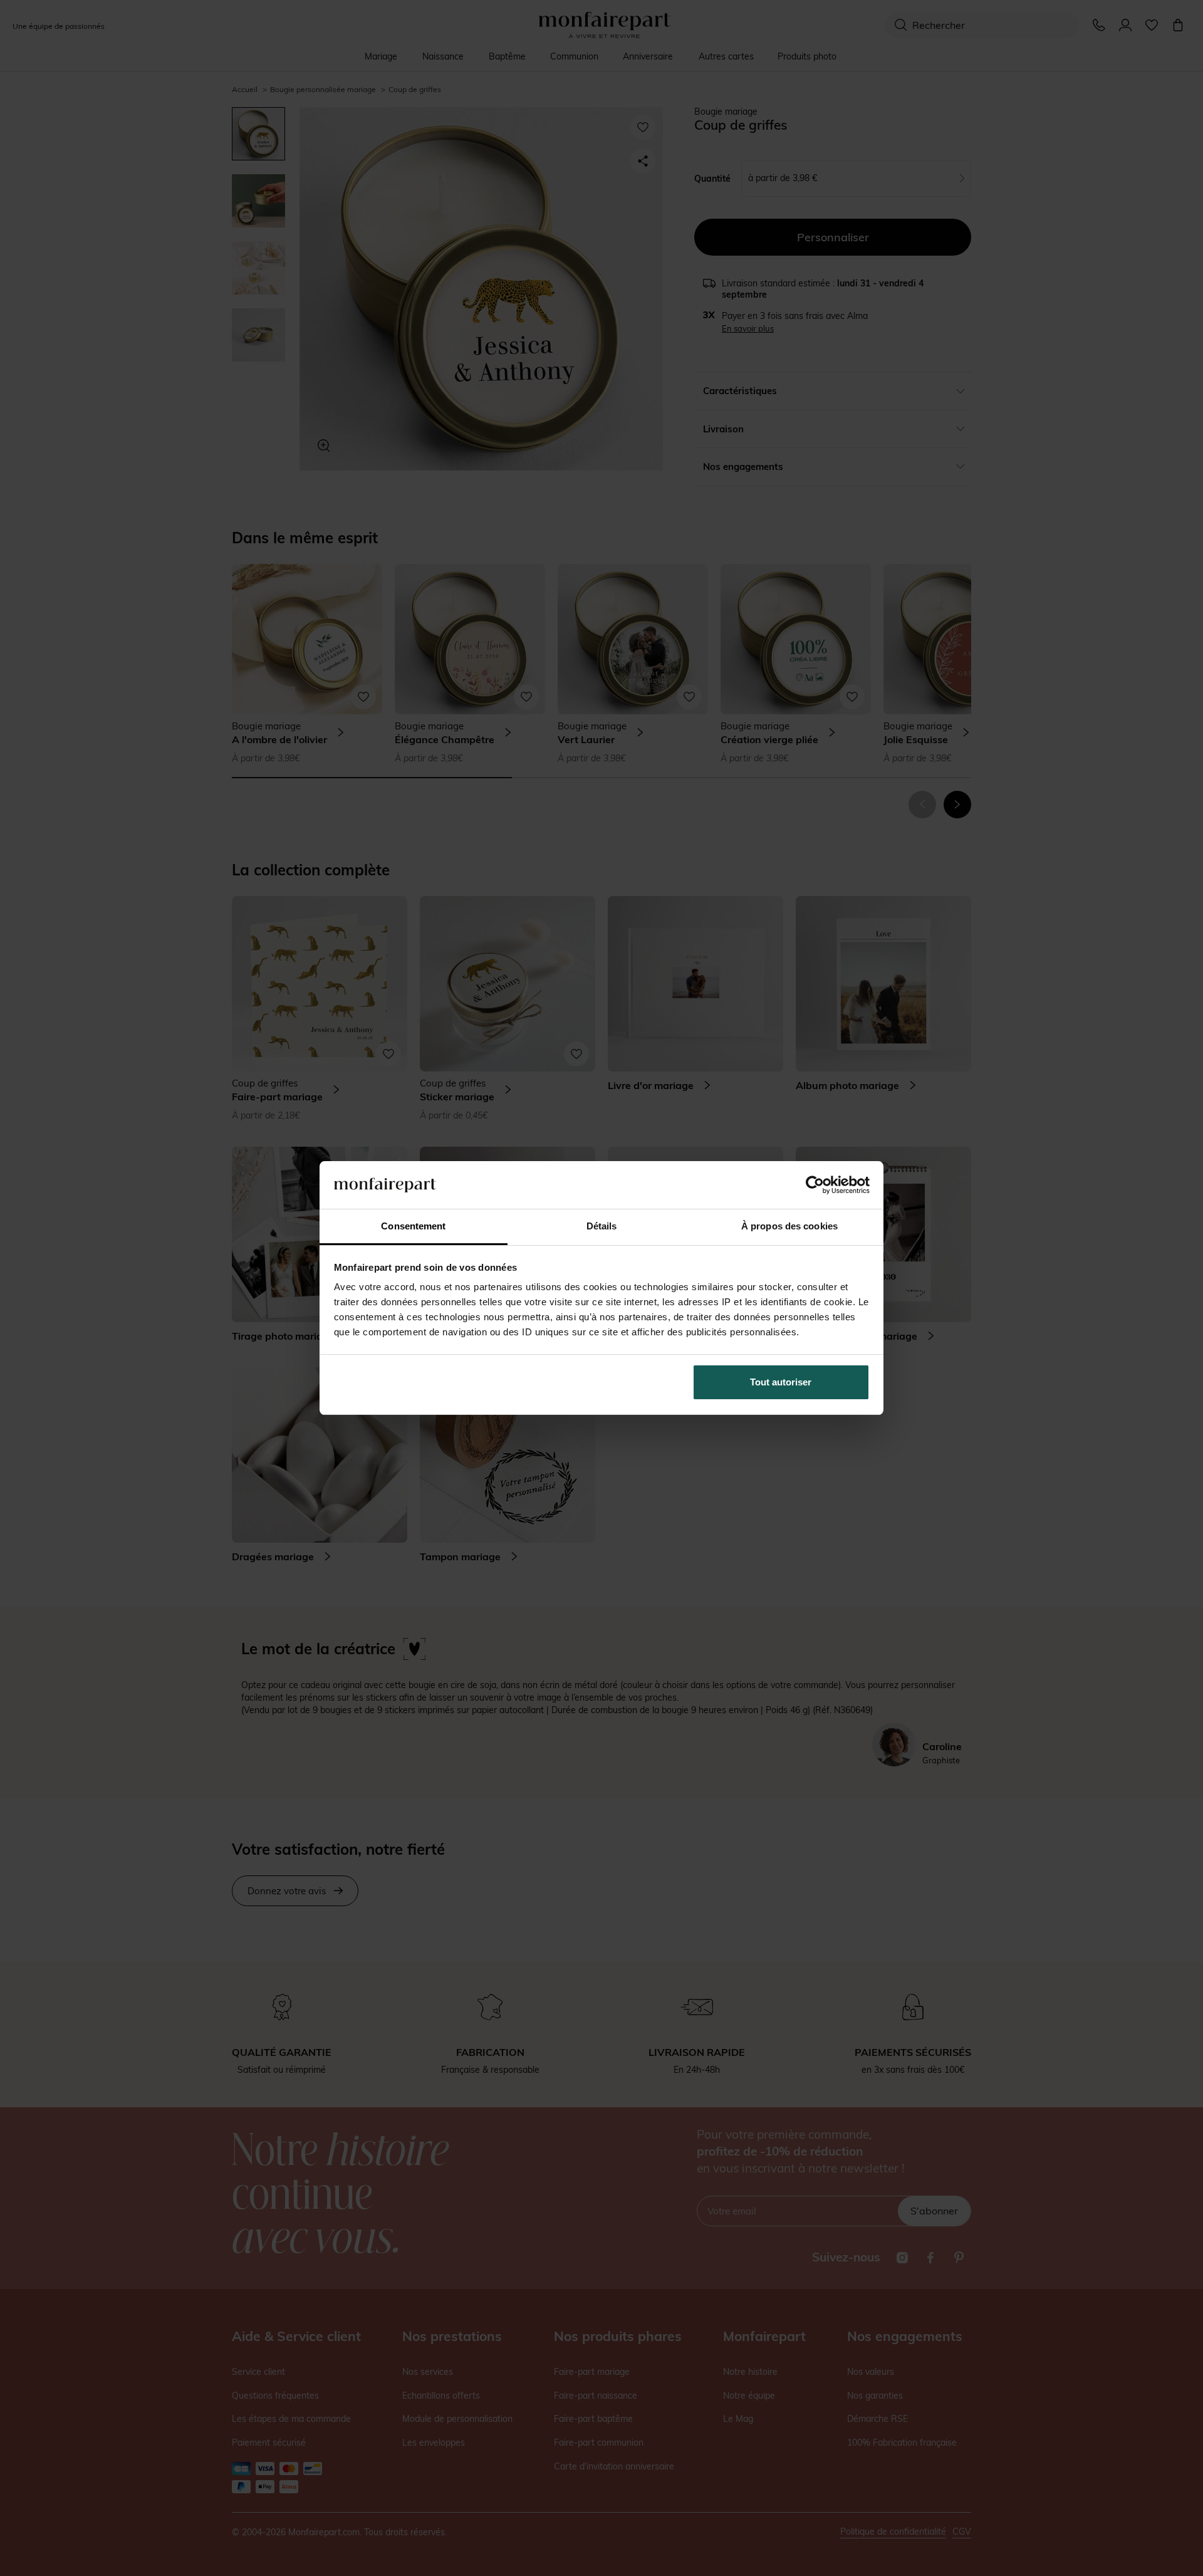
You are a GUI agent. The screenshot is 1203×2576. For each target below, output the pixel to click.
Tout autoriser (781, 1382)
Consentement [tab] (413, 1226)
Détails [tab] (602, 1226)
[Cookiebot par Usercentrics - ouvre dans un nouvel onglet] (815, 1185)
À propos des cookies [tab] (789, 1226)
